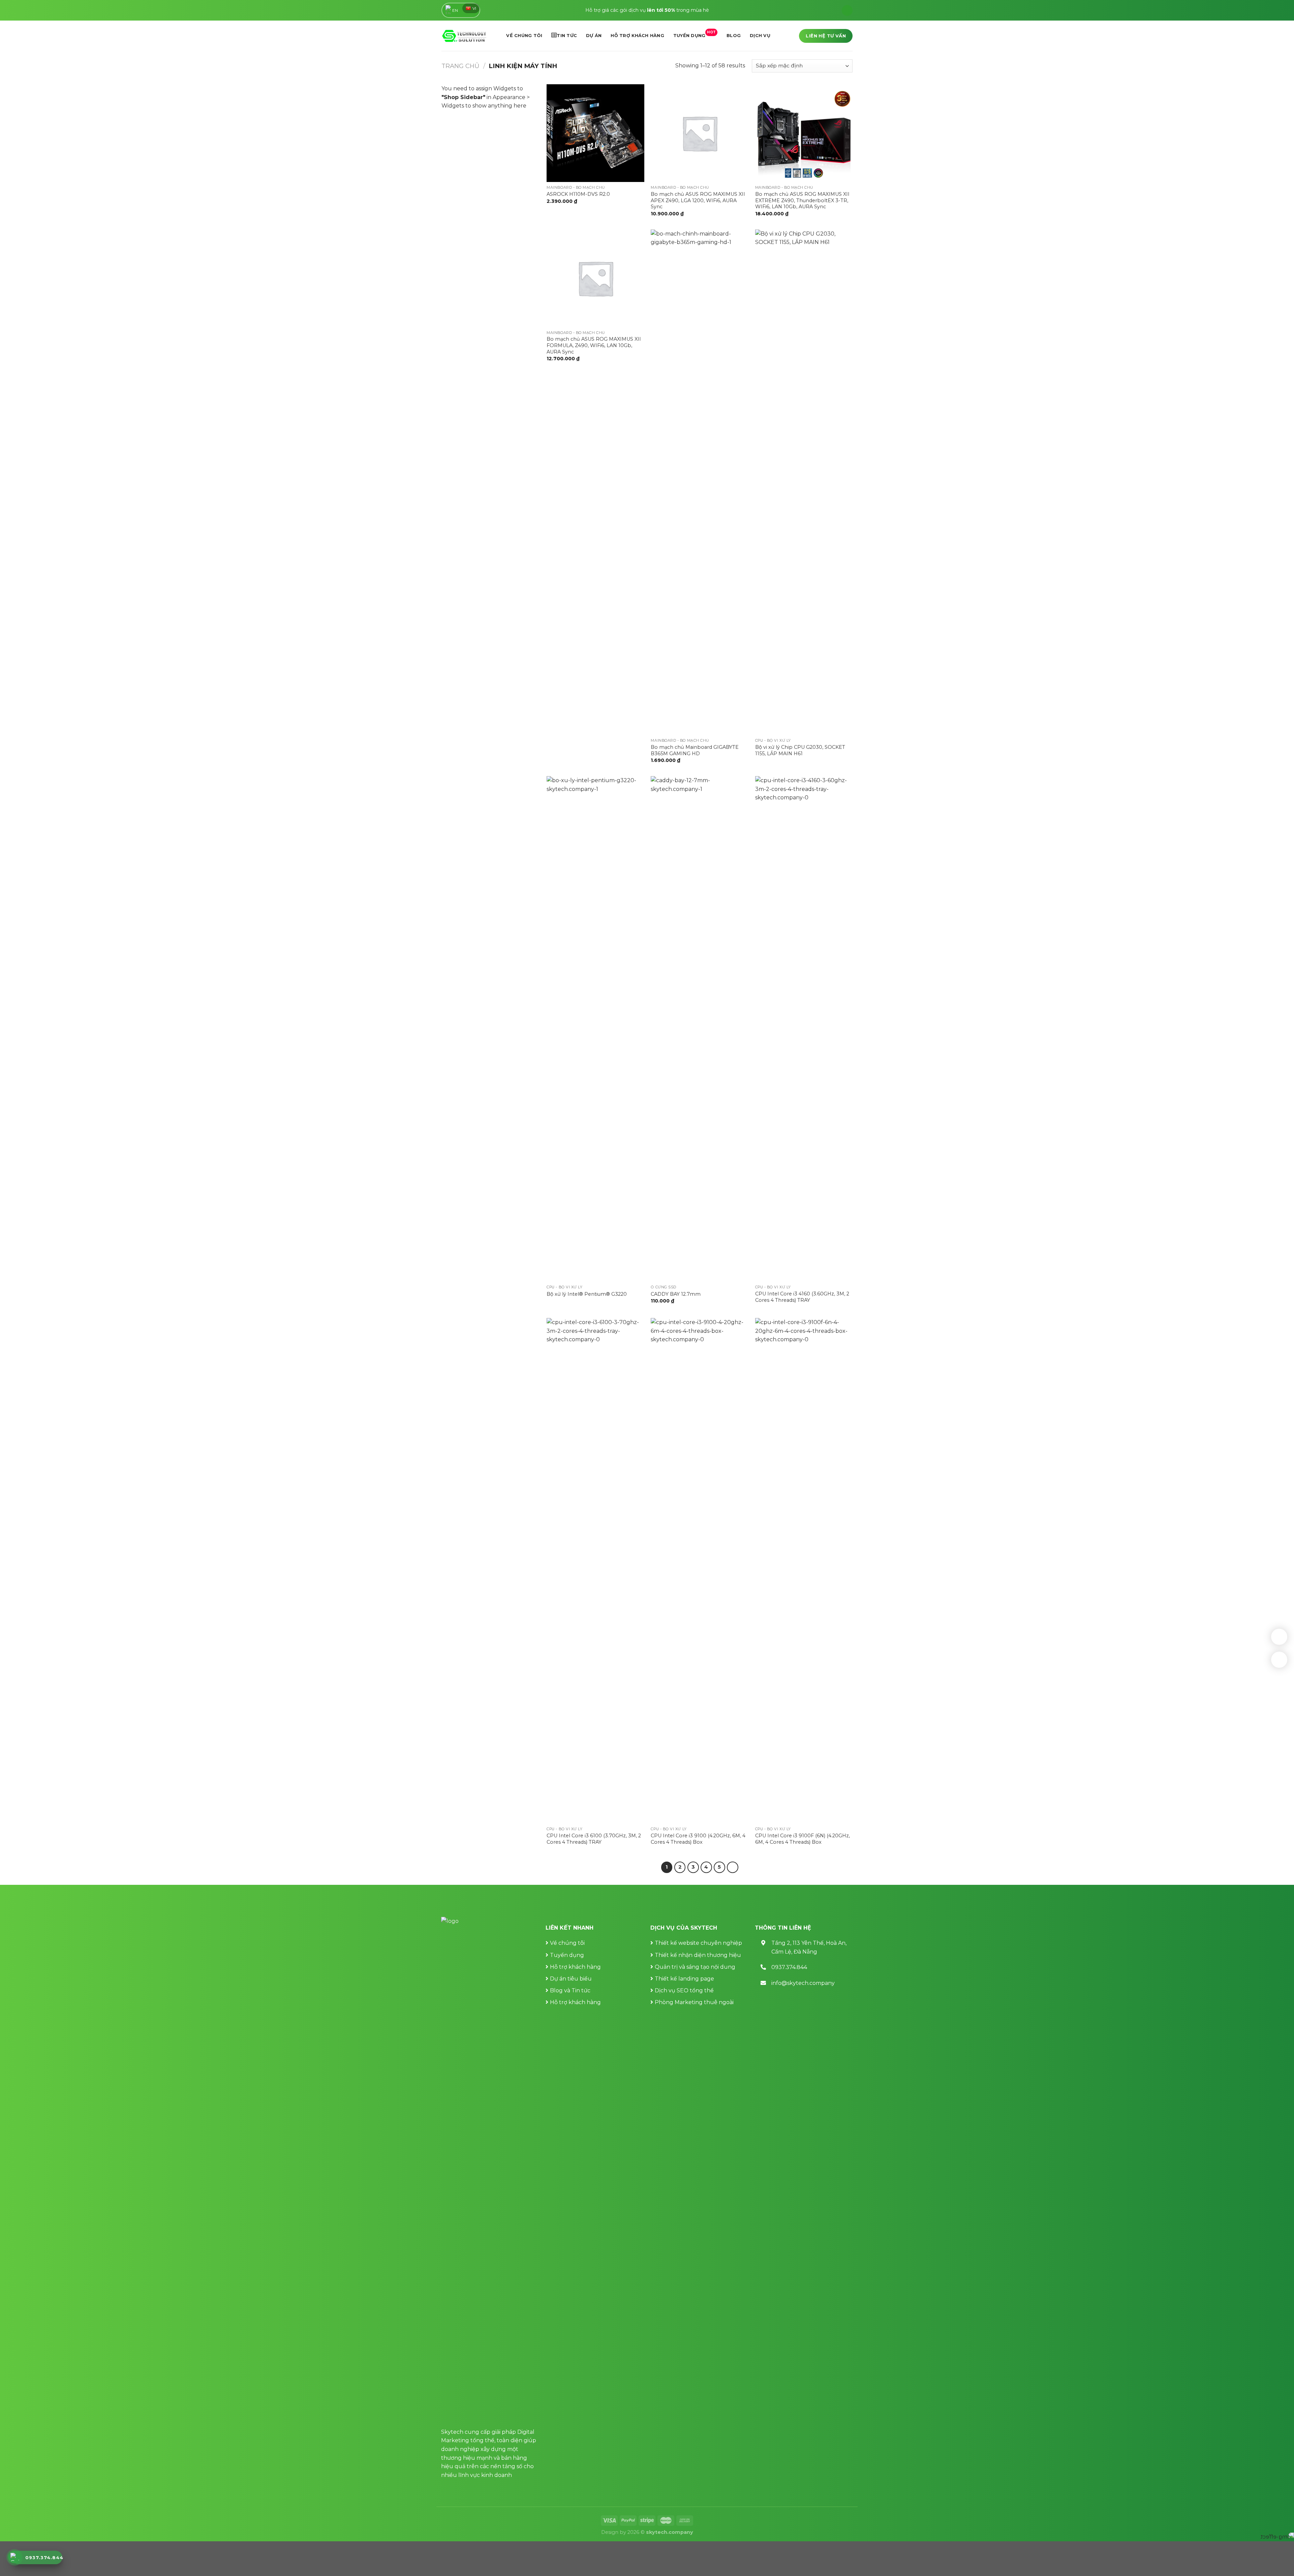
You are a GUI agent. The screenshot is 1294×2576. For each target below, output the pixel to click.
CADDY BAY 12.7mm (676, 1294)
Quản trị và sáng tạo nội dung (695, 1967)
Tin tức (567, 36)
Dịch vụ (760, 36)
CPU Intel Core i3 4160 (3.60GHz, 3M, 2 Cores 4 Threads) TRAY (802, 1297)
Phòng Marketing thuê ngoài (694, 2002)
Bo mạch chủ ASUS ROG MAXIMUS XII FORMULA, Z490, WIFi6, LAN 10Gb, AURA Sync (594, 345)
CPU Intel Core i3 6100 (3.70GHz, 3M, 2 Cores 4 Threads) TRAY (594, 1839)
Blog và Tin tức (570, 1990)
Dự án (594, 36)
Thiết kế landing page (684, 1979)
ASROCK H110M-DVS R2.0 (578, 194)
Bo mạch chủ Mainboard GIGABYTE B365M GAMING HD (695, 750)
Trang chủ (460, 66)
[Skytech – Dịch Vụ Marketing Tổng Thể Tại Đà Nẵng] (464, 36)
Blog (734, 36)
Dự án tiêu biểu (571, 1979)
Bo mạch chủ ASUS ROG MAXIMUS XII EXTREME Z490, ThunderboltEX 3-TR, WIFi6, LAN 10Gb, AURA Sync (802, 200)
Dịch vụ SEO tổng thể (684, 1990)
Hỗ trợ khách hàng (637, 36)
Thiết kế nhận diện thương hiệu (698, 1955)
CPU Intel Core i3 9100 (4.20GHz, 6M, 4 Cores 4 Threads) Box (698, 1839)
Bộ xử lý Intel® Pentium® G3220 (587, 1294)
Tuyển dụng (695, 34)
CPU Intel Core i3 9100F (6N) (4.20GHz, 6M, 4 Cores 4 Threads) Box (803, 1839)
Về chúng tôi (524, 36)
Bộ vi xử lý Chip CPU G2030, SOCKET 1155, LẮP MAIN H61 (800, 750)
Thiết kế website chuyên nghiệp (698, 1943)
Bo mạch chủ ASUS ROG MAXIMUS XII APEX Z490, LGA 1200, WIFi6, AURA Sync (698, 200)
